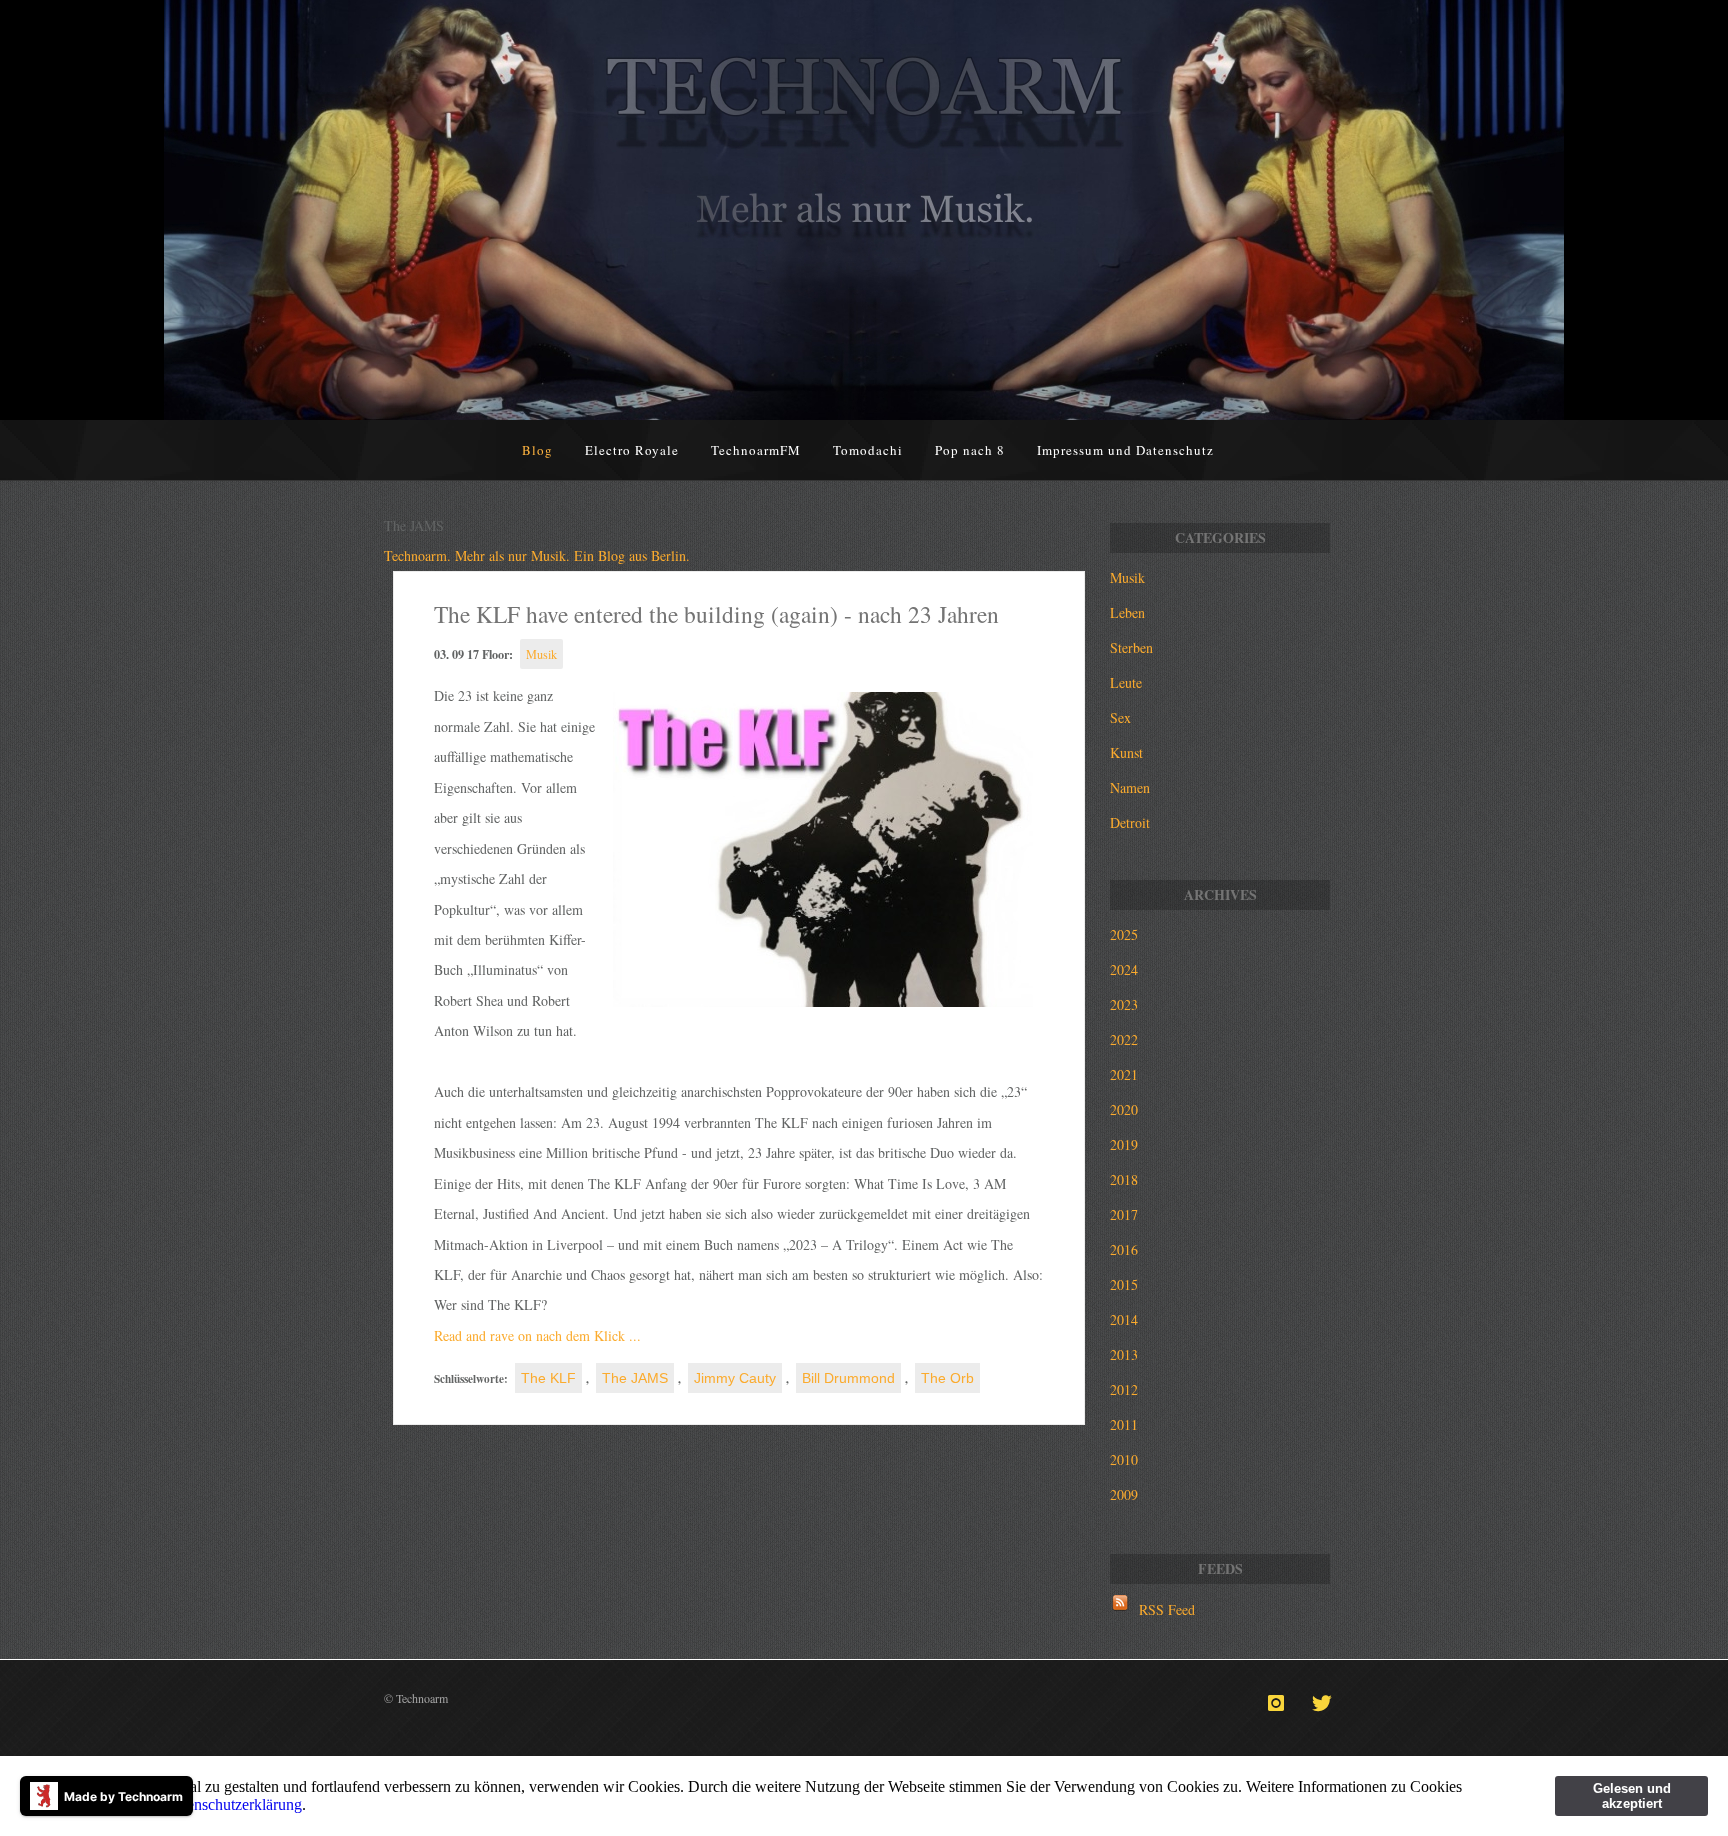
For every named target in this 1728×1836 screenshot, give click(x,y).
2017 (1124, 1214)
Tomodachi (868, 450)
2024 (1124, 969)
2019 (1124, 1144)
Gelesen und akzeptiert (1632, 1796)
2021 (1124, 1074)
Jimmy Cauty (735, 1378)
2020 (1124, 1109)
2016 (1124, 1249)
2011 (1124, 1424)
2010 (1124, 1459)
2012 (1124, 1389)
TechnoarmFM (756, 450)
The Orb (947, 1378)
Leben (1127, 612)
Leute (1126, 682)
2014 (1124, 1319)
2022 (1124, 1039)
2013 (1124, 1354)
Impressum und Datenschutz (1125, 450)
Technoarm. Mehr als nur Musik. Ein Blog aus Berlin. (537, 555)
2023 (1124, 1004)
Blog (537, 450)
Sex (1120, 717)
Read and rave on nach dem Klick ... (537, 1335)
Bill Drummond (848, 1378)
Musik (541, 654)
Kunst (1126, 752)
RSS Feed (1167, 1609)
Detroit (1130, 822)
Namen (1130, 787)
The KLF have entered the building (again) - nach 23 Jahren (716, 614)
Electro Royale (632, 450)
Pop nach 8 (970, 450)
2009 (1124, 1494)
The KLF (548, 1378)
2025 (1124, 934)
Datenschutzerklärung (233, 1804)
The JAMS (635, 1378)
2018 (1124, 1179)
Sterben (1131, 647)
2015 (1124, 1284)
